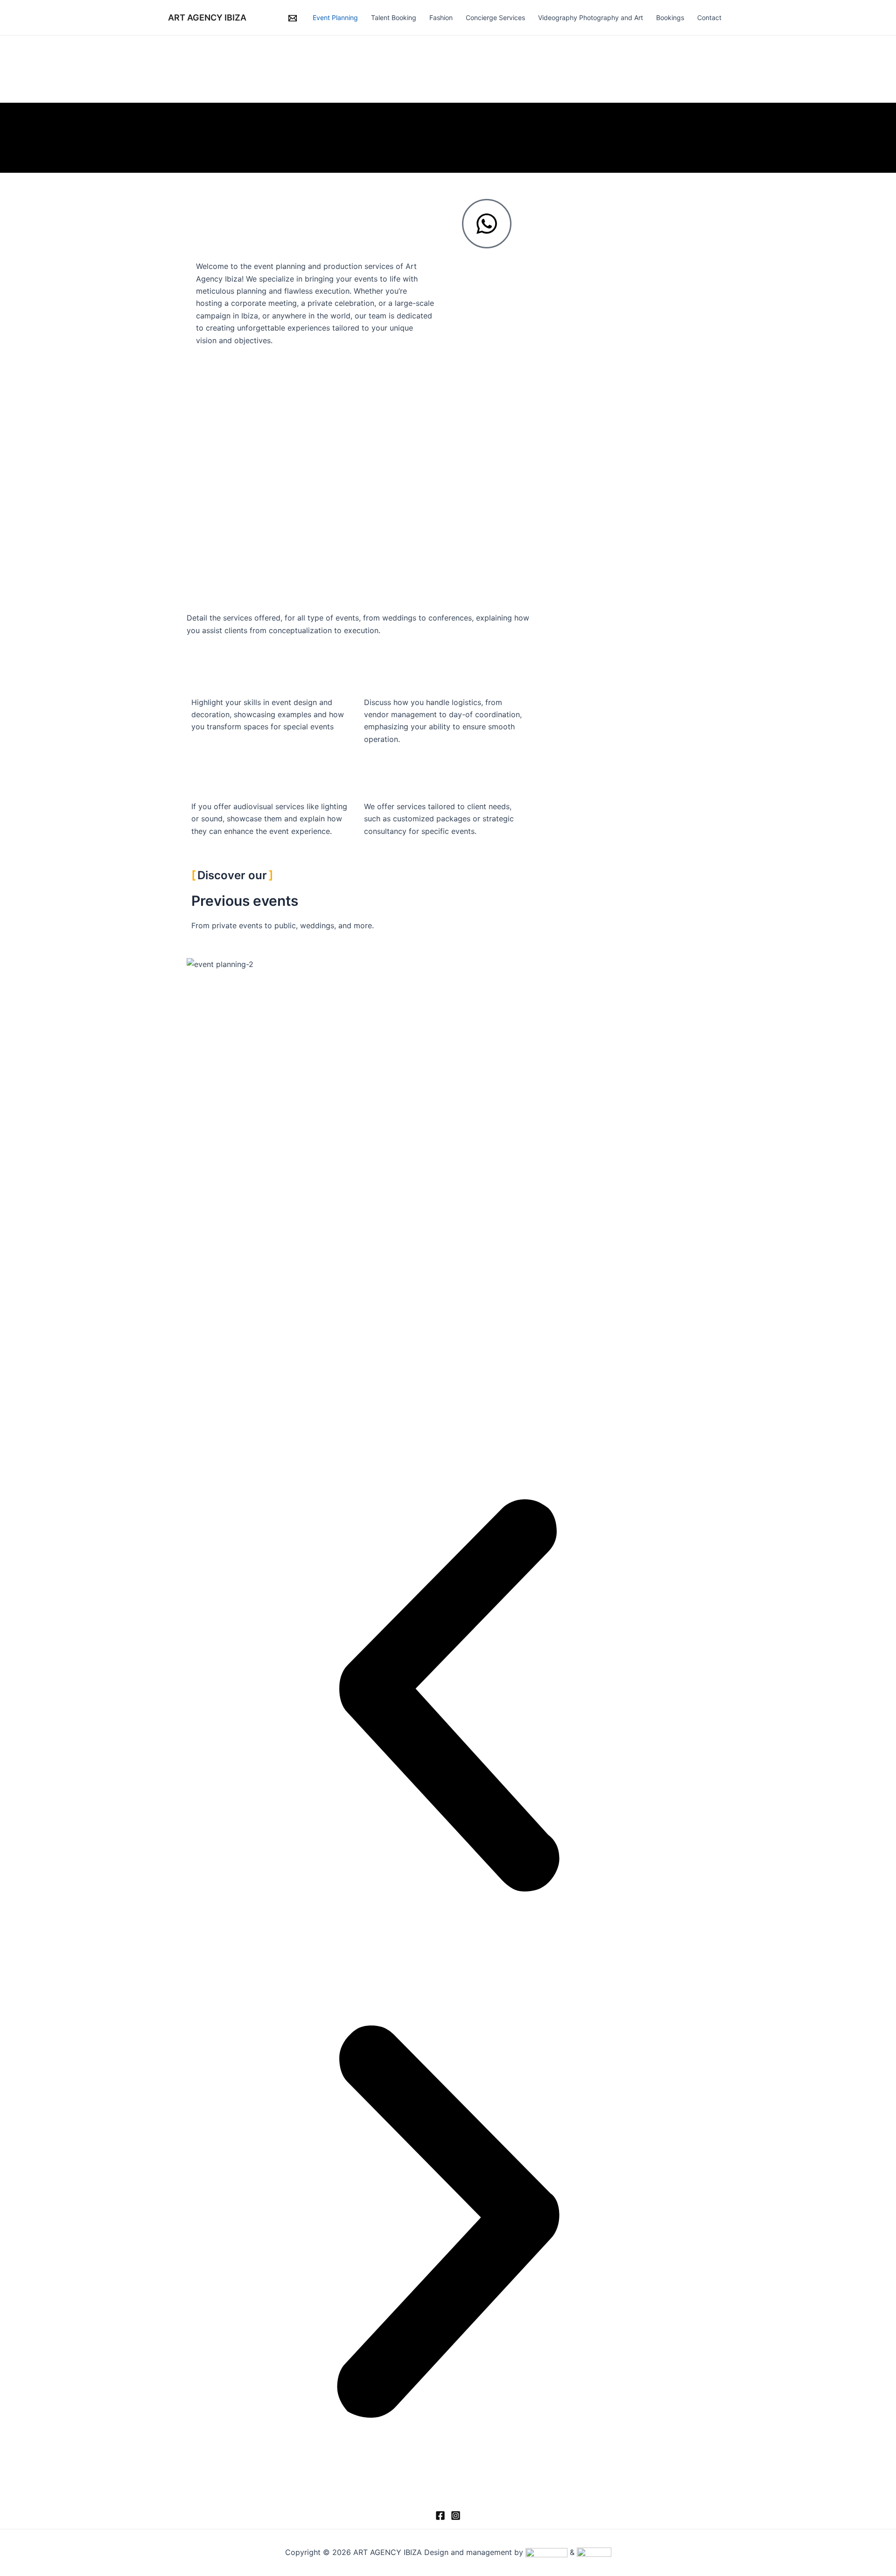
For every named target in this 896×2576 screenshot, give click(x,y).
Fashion (441, 18)
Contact (709, 18)
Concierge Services (495, 18)
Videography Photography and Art (591, 18)
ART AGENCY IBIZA (207, 18)
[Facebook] (440, 2516)
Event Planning (335, 18)
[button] (448, 1697)
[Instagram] (456, 2516)
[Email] (293, 18)
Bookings (670, 18)
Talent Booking (394, 18)
